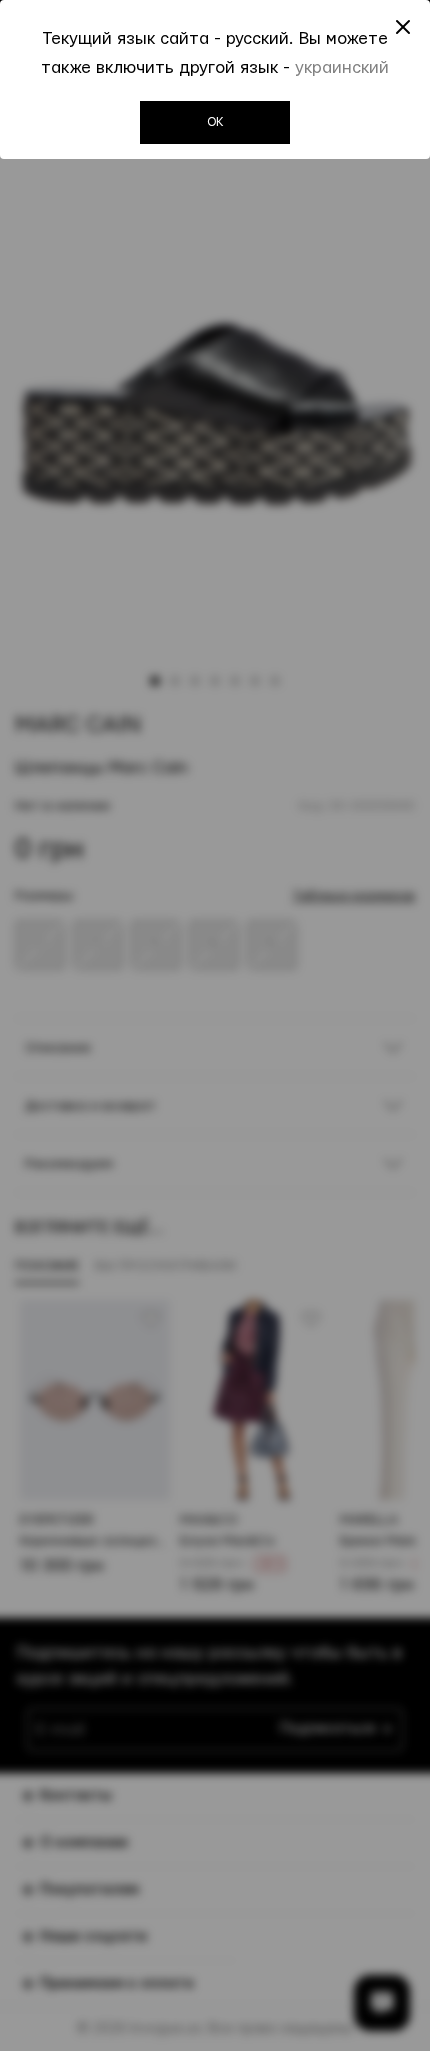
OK (215, 122)
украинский (342, 67)
